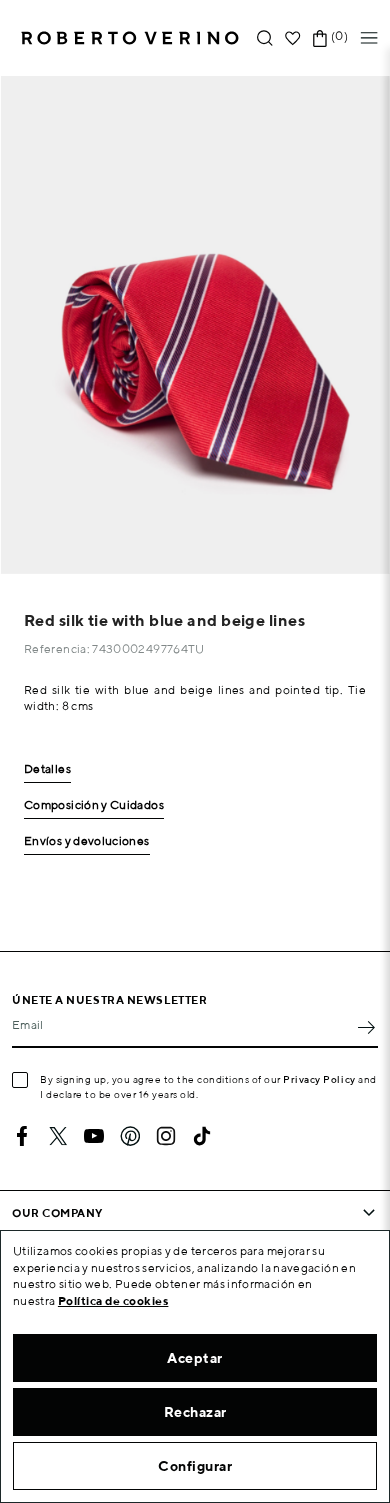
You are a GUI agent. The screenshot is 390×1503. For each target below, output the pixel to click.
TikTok (202, 1136)
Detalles (47, 769)
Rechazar (195, 1412)
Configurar (195, 1466)
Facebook (22, 1136)
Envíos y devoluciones (87, 841)
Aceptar (195, 1358)
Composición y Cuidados (94, 805)
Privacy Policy (319, 1079)
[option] (195, 325)
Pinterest (130, 1136)
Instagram (166, 1136)
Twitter (58, 1136)
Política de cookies (113, 1300)
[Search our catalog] (265, 38)
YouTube (94, 1136)
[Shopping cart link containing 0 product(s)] (320, 38)
